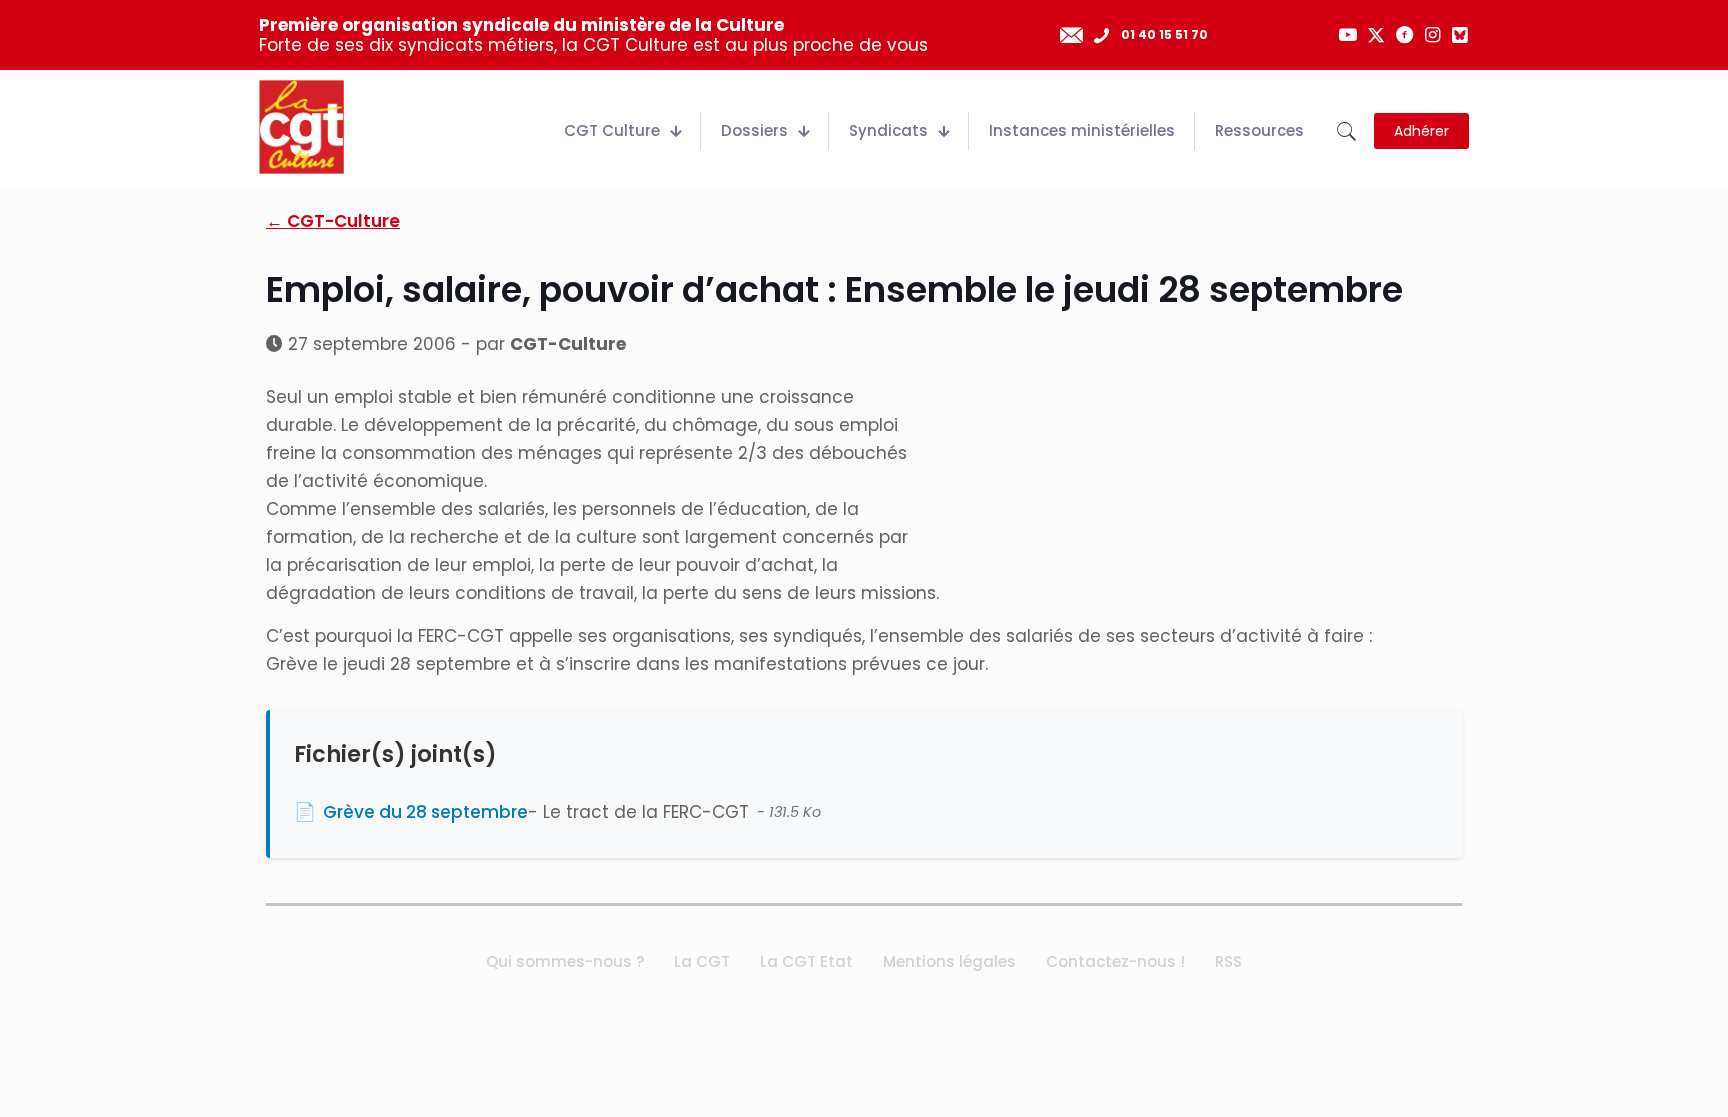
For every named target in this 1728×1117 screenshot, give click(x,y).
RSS (1228, 961)
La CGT (702, 961)
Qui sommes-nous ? (565, 961)
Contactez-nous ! (1115, 961)
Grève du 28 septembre (425, 812)
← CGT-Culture (333, 221)
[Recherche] (1346, 131)
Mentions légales (949, 961)
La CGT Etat (806, 961)
